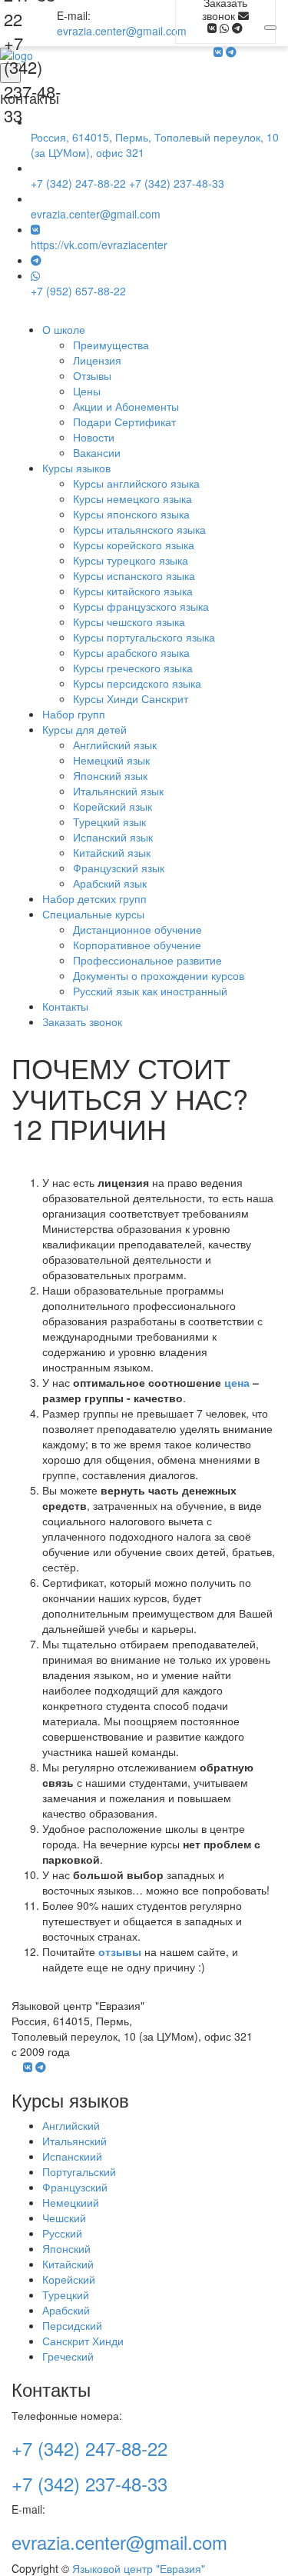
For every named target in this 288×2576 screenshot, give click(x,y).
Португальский (79, 2171)
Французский (75, 2187)
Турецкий (66, 2294)
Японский (66, 2248)
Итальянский (74, 2141)
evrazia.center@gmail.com (122, 31)
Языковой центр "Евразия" (139, 2568)
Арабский (66, 2310)
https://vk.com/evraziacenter (99, 245)
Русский (62, 2233)
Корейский (69, 2279)
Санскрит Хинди (83, 2341)
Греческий (68, 2356)
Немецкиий (71, 2202)
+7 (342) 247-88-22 (78, 183)
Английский (71, 2125)
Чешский (64, 2218)
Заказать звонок (82, 1021)
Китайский (68, 2264)
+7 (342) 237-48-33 (32, 79)
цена (237, 1382)
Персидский (72, 2325)
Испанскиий (72, 2156)
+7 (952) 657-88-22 (78, 291)
